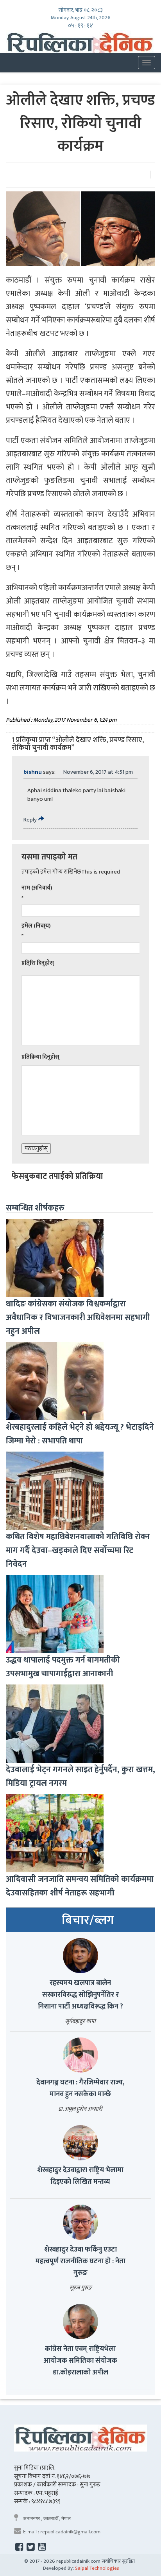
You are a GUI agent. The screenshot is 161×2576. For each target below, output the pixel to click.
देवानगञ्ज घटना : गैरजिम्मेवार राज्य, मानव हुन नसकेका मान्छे (80, 2088)
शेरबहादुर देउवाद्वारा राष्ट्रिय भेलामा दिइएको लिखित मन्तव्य (80, 2176)
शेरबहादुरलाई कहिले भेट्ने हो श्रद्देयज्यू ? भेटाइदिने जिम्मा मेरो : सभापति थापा (80, 1434)
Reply (30, 820)
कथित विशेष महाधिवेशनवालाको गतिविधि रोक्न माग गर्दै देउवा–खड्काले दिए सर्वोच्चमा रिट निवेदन (78, 1550)
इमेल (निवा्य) (36, 926)
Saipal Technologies (97, 2568)
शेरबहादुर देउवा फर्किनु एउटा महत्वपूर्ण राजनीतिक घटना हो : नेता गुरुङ (80, 2261)
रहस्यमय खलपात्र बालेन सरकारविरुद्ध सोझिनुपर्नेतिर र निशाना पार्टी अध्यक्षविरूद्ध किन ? (80, 1995)
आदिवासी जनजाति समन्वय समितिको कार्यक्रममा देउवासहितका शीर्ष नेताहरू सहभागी (80, 1886)
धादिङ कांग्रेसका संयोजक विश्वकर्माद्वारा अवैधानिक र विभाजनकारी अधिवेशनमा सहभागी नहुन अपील (78, 1318)
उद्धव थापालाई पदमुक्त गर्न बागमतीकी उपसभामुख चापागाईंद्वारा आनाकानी (63, 1667)
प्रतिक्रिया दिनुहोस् (40, 1057)
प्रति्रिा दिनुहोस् (38, 963)
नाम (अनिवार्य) (37, 888)
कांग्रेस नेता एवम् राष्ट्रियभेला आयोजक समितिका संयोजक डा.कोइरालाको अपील (80, 2361)
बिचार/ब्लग (88, 1920)
